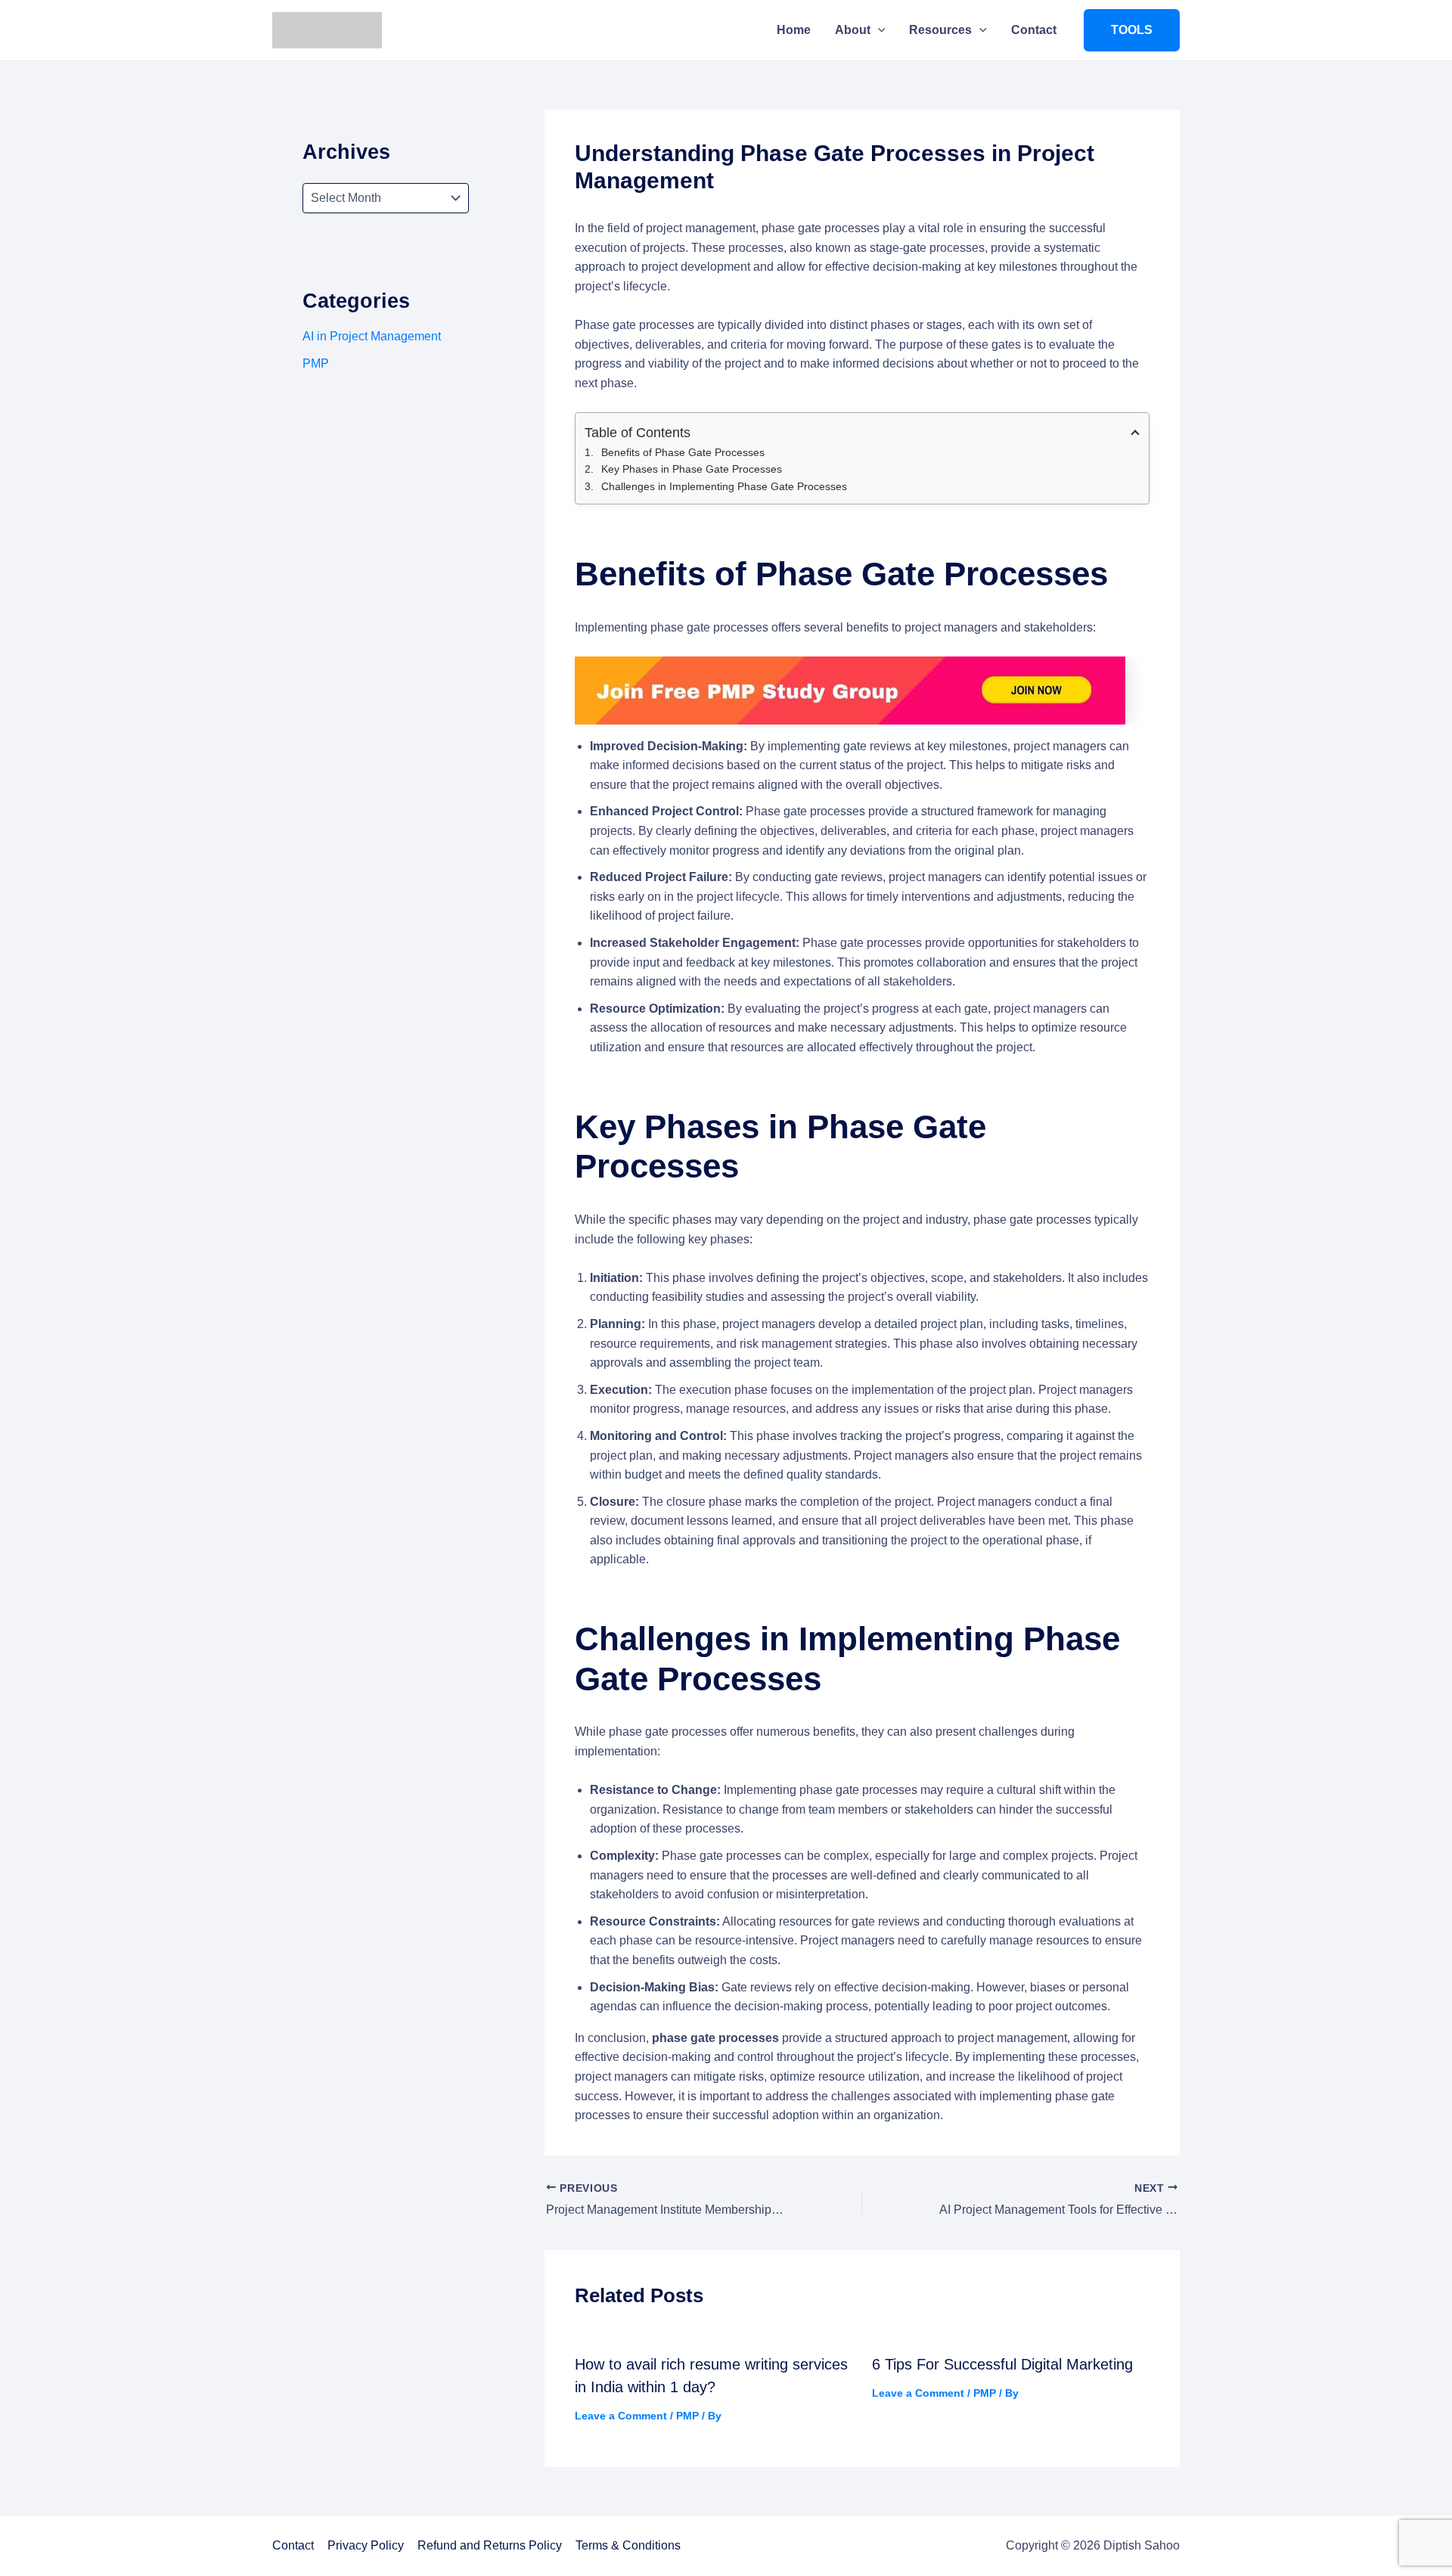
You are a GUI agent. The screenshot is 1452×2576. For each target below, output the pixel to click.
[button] (878, 30)
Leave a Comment (621, 2416)
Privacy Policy (366, 2545)
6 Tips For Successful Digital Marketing (1002, 2364)
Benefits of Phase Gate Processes (683, 452)
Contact (1034, 30)
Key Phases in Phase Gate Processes (692, 469)
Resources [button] (940, 30)
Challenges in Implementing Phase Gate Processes (724, 486)
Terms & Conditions (628, 2545)
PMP (316, 363)
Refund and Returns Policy (490, 2545)
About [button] (853, 30)
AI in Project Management (372, 336)
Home (794, 30)
